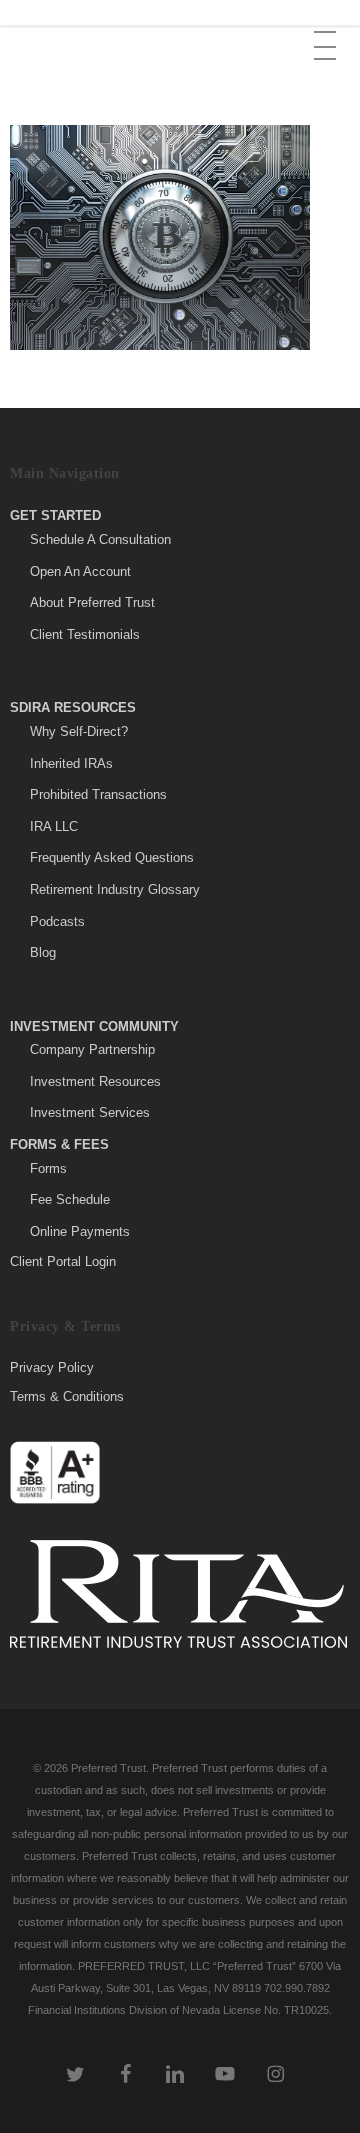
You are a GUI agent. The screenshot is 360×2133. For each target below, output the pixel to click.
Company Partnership (92, 1049)
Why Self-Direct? (79, 731)
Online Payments (80, 1231)
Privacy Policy (52, 1368)
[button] (327, 31)
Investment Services (90, 1112)
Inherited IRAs (71, 763)
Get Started (55, 515)
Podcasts (57, 921)
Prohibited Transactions (98, 794)
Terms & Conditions (67, 1396)
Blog (43, 952)
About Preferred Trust (92, 602)
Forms (48, 1168)
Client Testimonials (85, 634)
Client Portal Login (63, 1261)
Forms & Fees (59, 1144)
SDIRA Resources (73, 707)
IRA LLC (54, 826)
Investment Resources (95, 1081)
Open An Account (80, 571)
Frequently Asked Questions (112, 857)
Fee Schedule (70, 1199)
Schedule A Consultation (100, 539)
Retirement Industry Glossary (115, 889)
